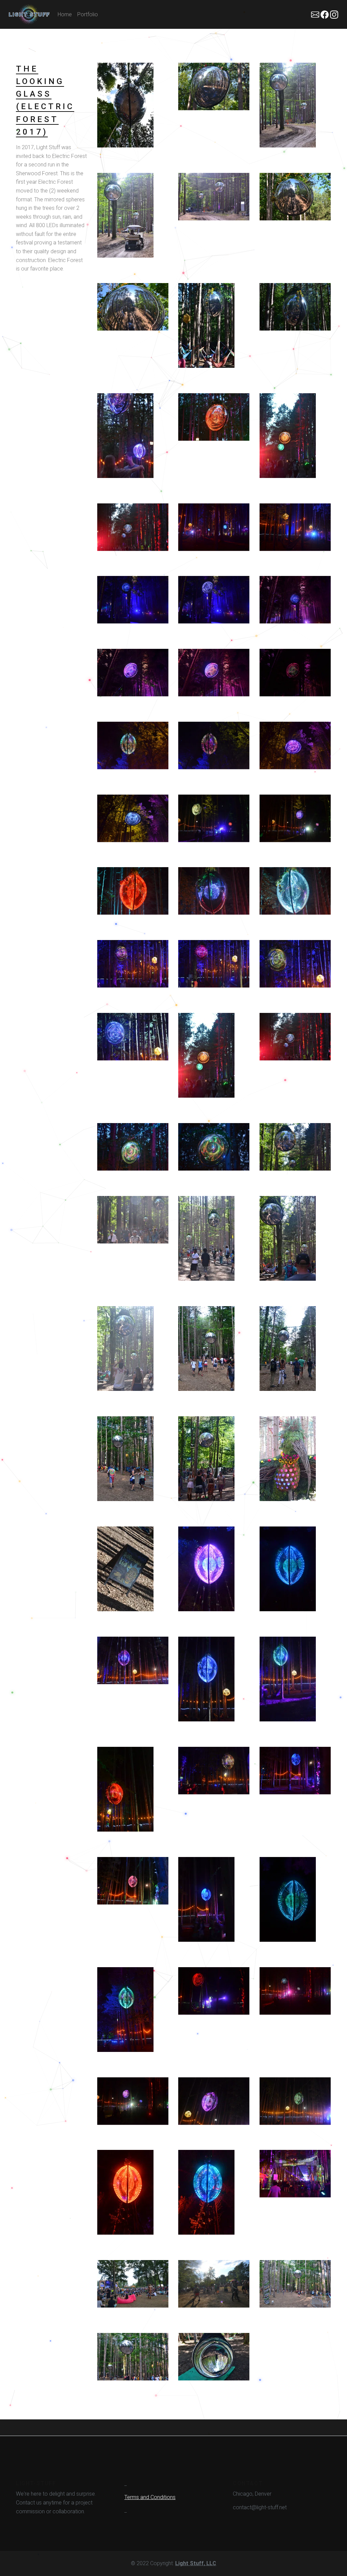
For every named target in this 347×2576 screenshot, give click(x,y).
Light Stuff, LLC (196, 2563)
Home (65, 14)
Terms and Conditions (150, 2497)
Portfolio (88, 14)
